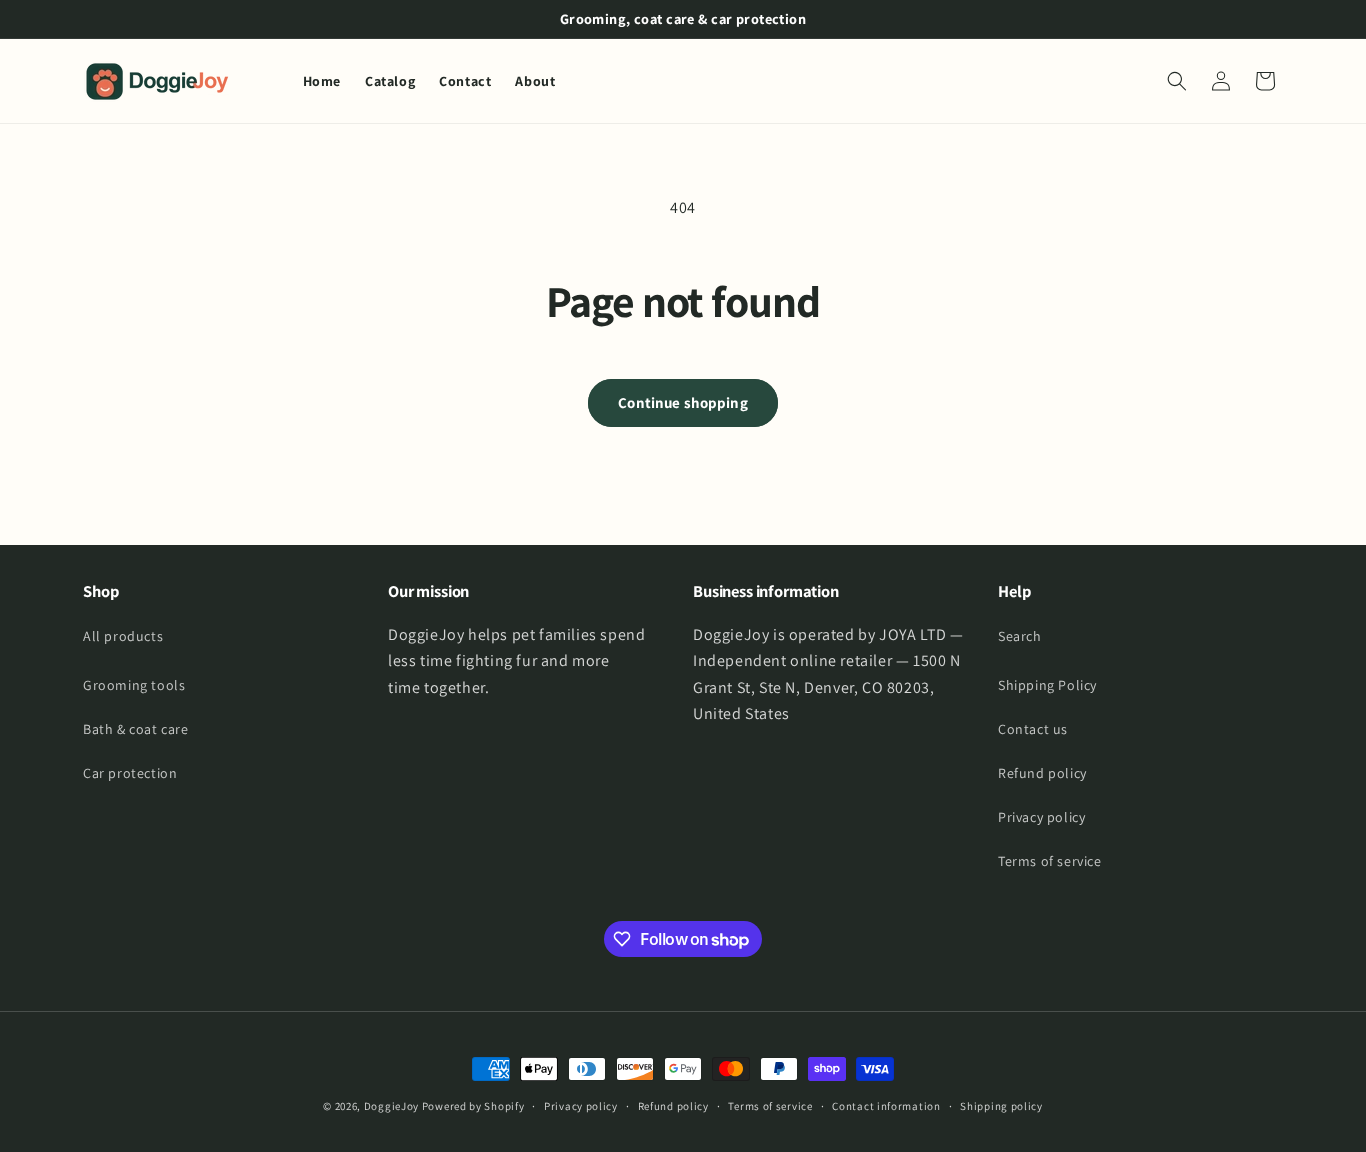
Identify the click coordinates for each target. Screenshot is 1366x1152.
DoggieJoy (391, 1106)
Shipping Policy (1047, 685)
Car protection (130, 773)
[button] (1177, 81)
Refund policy (1042, 773)
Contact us (1033, 729)
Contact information (886, 1106)
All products (123, 636)
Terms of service (1050, 861)
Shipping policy (1001, 1106)
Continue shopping (683, 402)
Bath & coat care (136, 729)
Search (1020, 636)
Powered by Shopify (473, 1106)
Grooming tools (134, 685)
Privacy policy (1041, 817)
